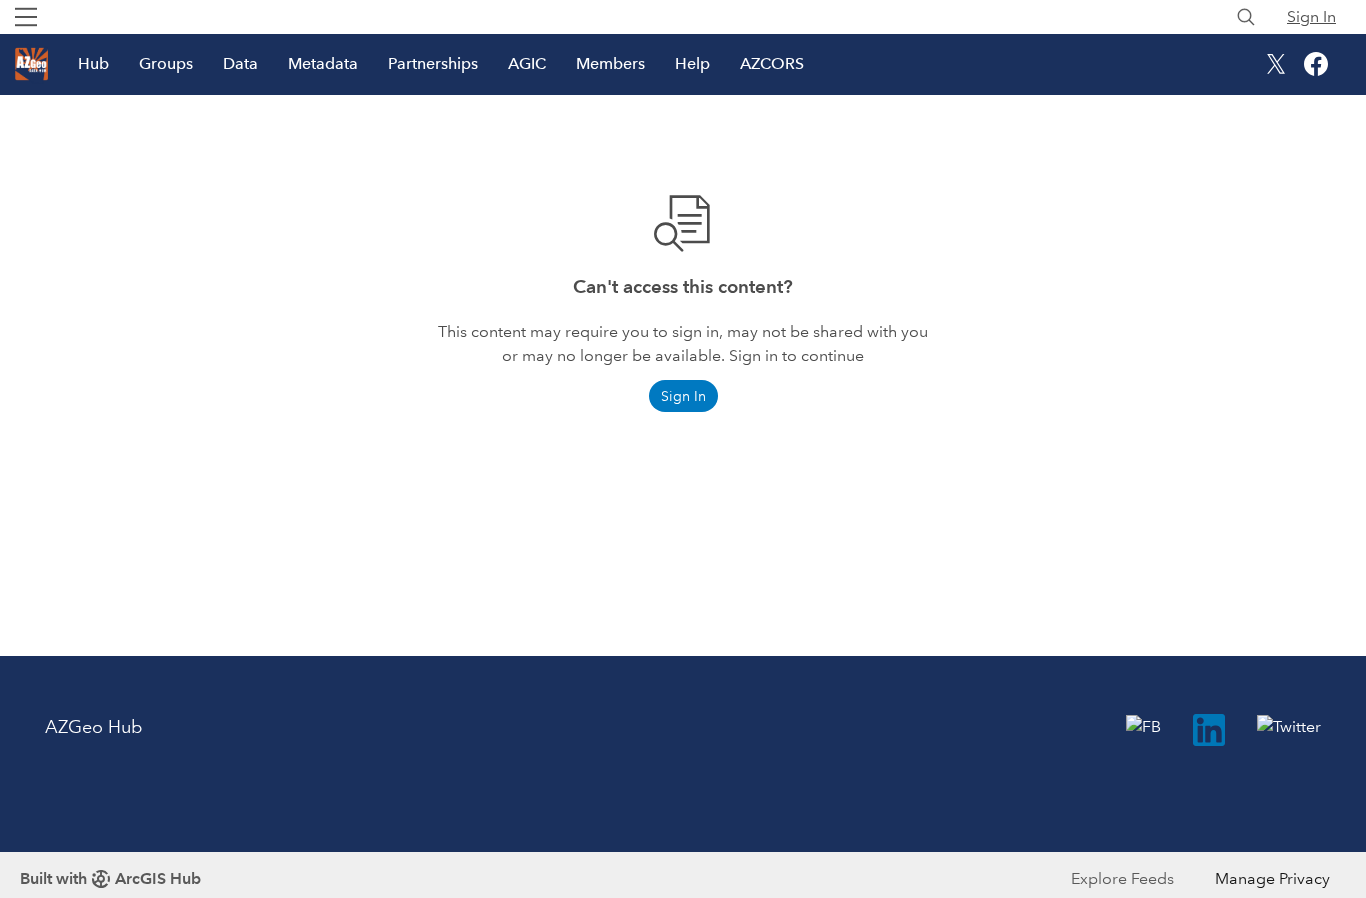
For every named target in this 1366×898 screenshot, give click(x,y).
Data (240, 63)
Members (610, 63)
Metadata (323, 63)
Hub (93, 63)
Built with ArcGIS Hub (110, 878)
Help (692, 63)
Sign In (1311, 16)
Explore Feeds (1122, 878)
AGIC (527, 63)
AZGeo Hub (93, 727)
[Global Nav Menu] (26, 17)
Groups (166, 63)
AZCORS (772, 63)
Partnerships (433, 63)
